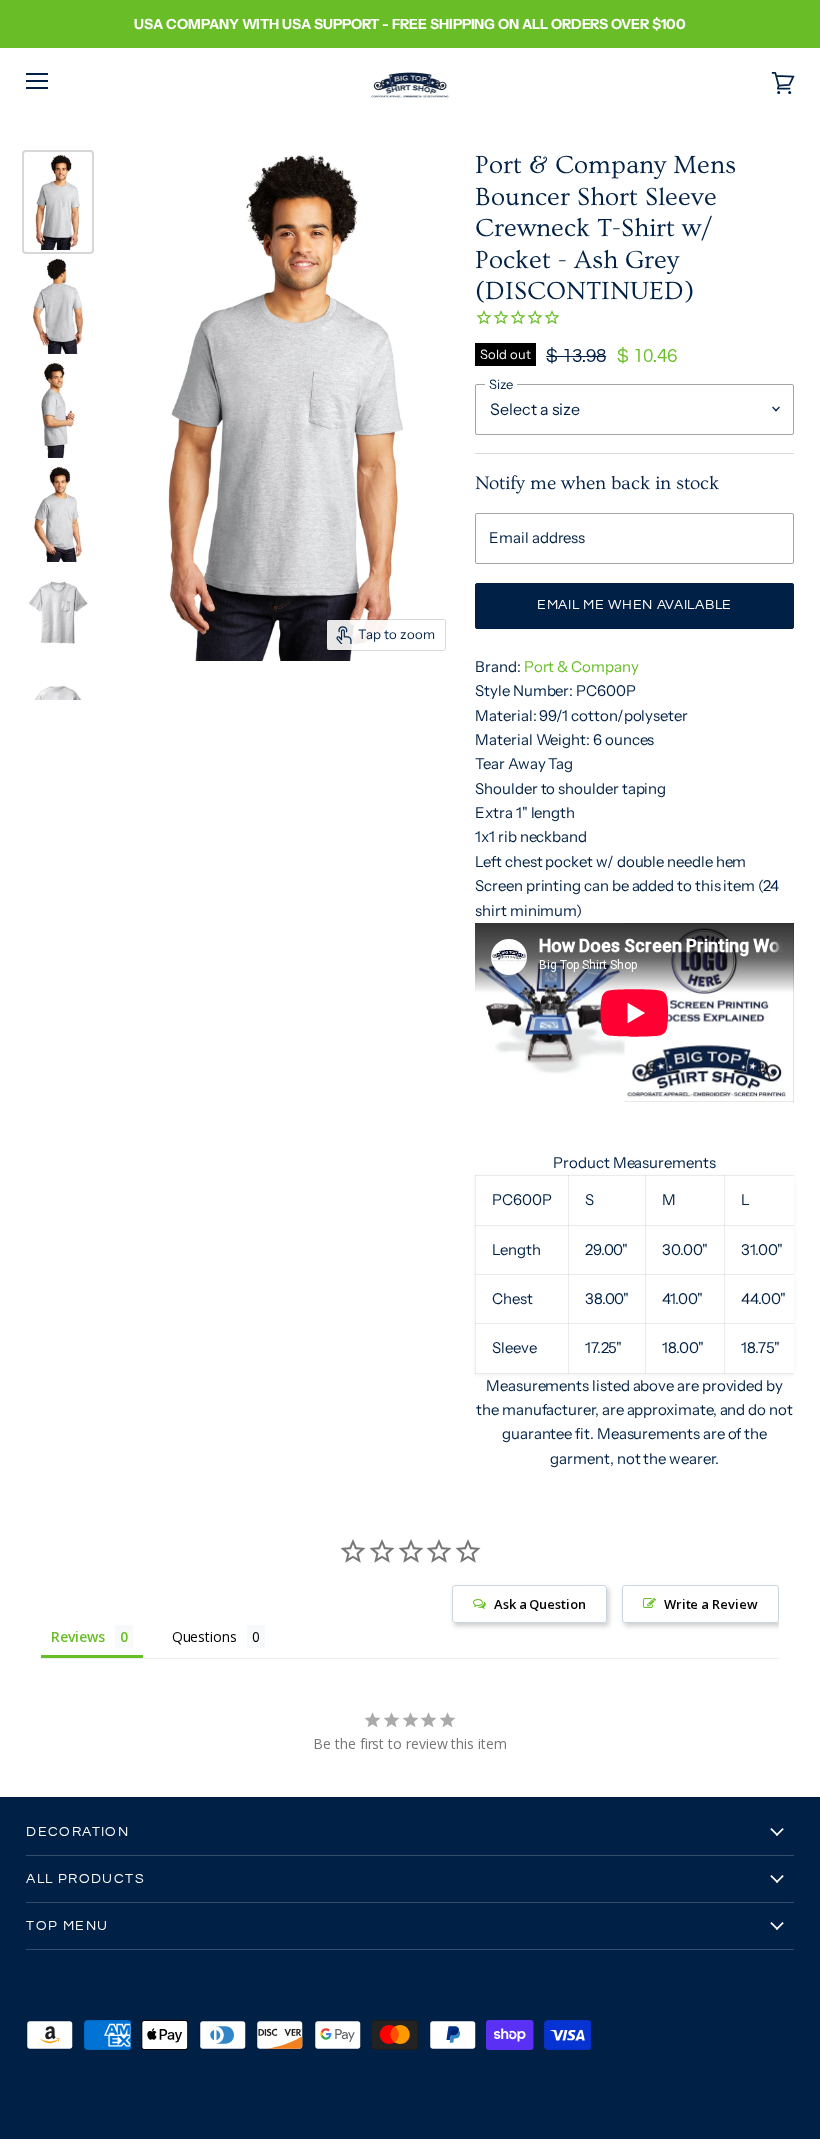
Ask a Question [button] (540, 1604)
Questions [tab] (204, 1636)
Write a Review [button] (711, 1604)
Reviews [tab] (77, 1636)
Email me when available (634, 605)
